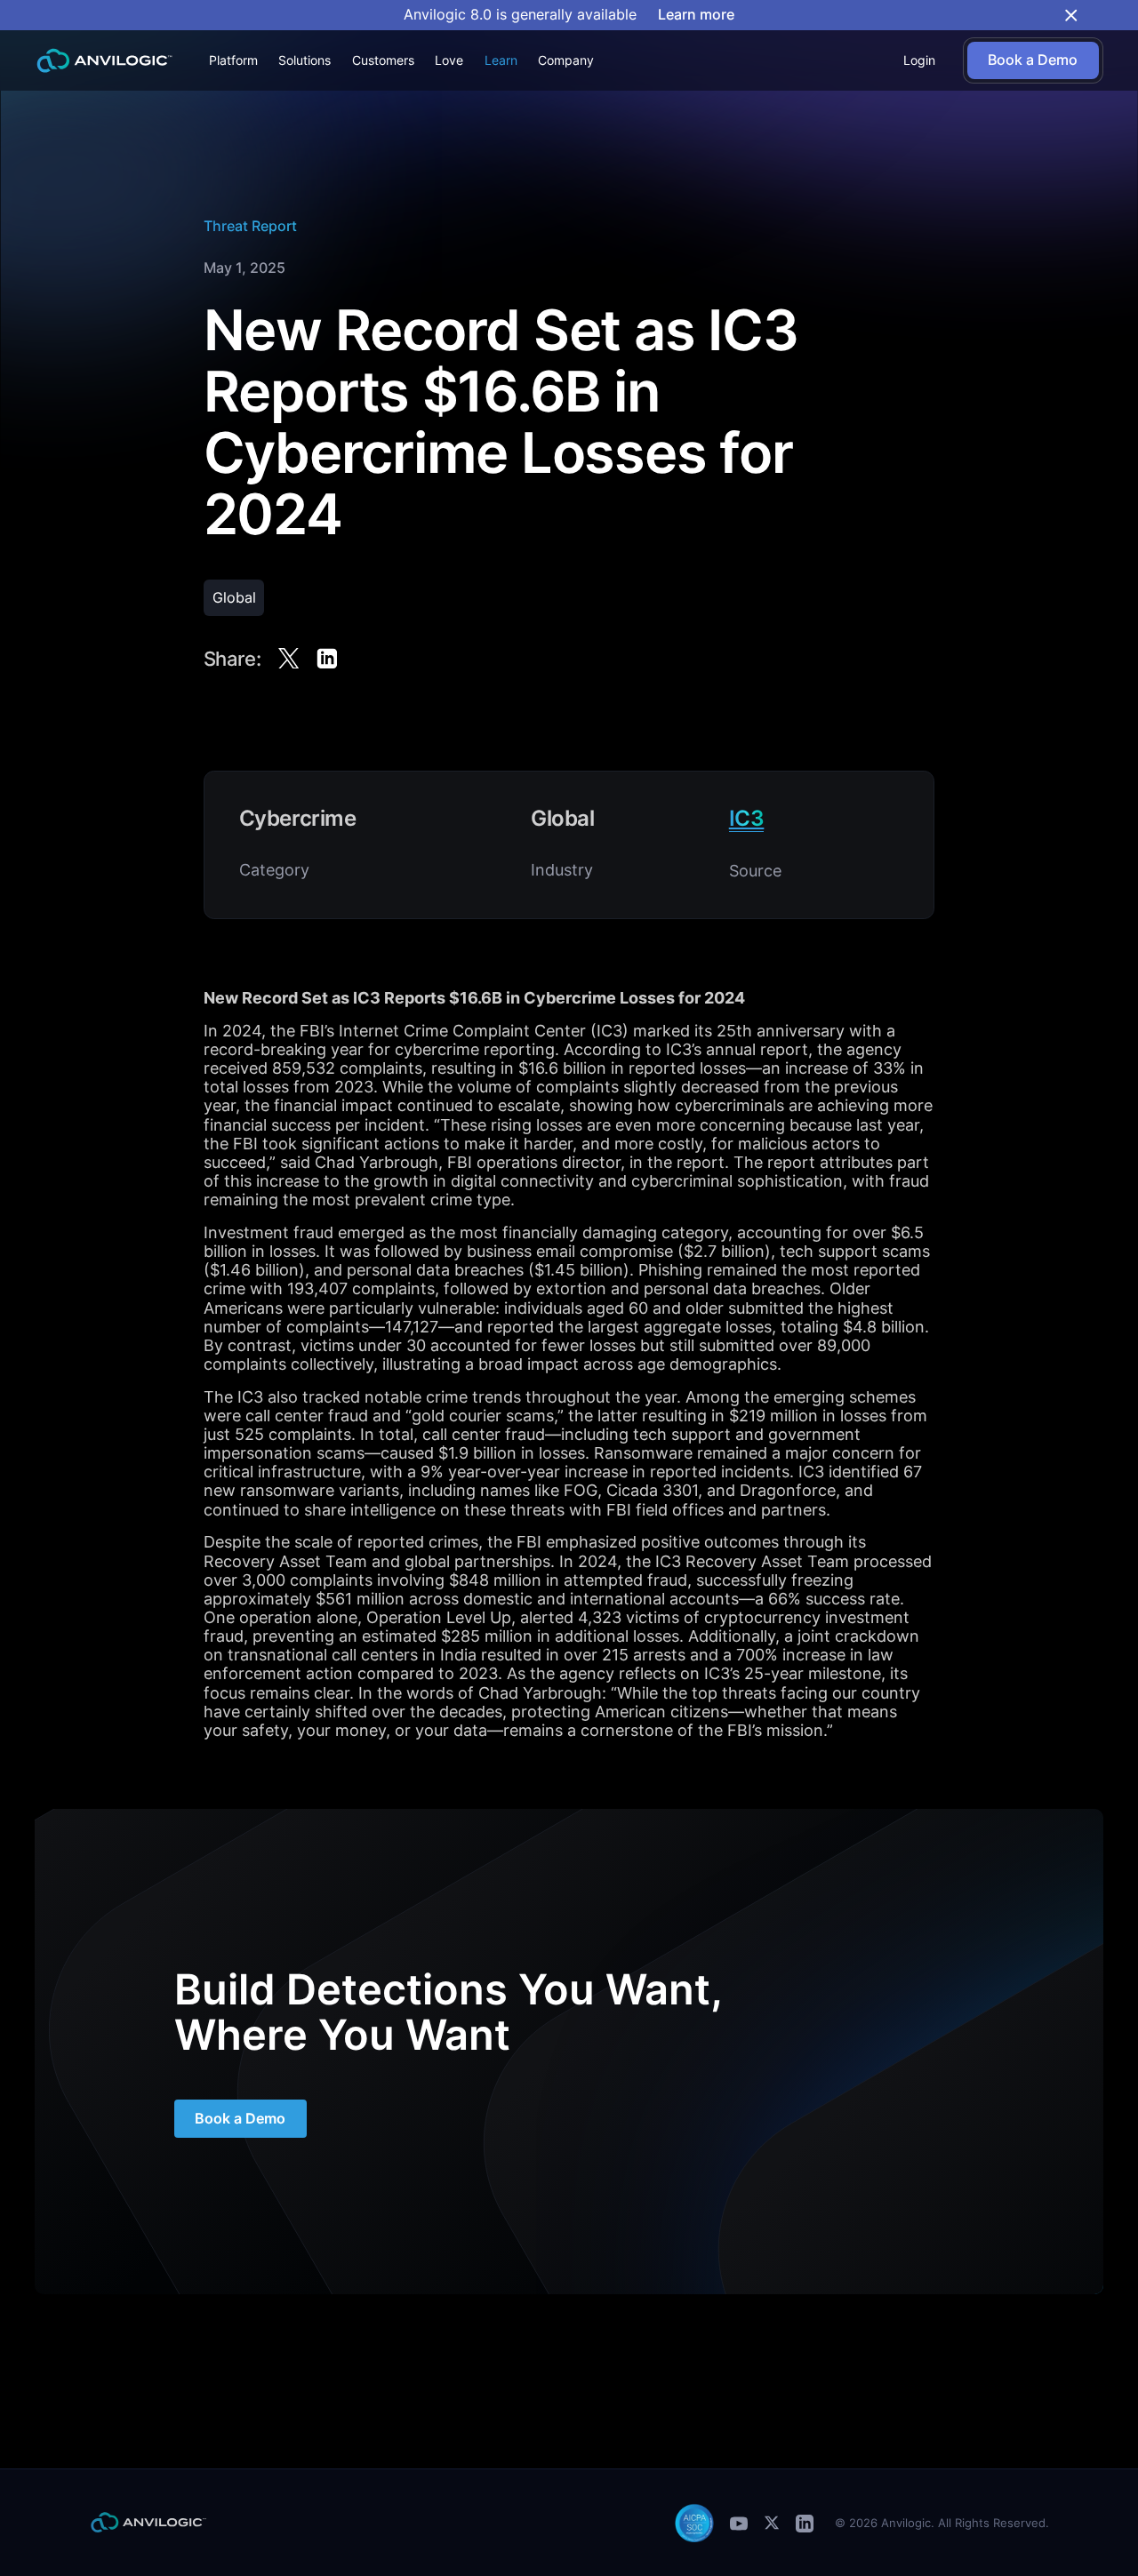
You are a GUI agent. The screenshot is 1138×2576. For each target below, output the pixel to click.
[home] (104, 61)
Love (449, 60)
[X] (772, 2523)
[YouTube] (739, 2523)
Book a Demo (240, 2119)
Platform (233, 60)
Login (919, 60)
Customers (383, 60)
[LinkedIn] (805, 2523)
